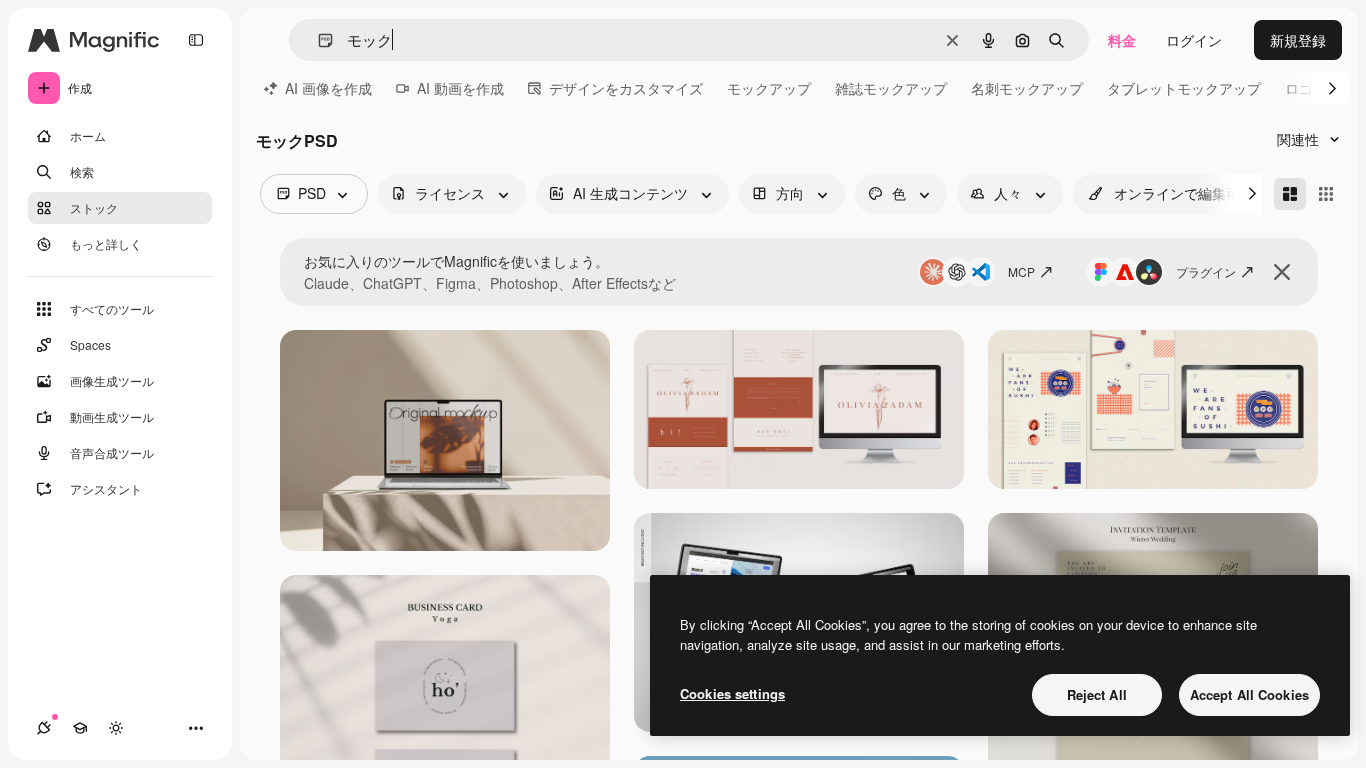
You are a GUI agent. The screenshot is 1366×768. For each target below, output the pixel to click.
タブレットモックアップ (1184, 88)
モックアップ (769, 88)
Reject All (1097, 694)
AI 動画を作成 (460, 88)
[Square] (1326, 194)
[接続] (44, 728)
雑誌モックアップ (891, 88)
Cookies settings (732, 693)
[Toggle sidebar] (196, 40)
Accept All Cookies (1249, 694)
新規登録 (1298, 40)
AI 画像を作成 (328, 88)
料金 (1122, 40)
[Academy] (80, 728)
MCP (1021, 271)
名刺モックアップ (1027, 88)
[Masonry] (1290, 194)
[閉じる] (1282, 272)
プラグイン (1206, 271)
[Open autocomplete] (317, 40)
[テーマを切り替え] (116, 728)
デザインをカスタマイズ (626, 88)
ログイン (1194, 40)
